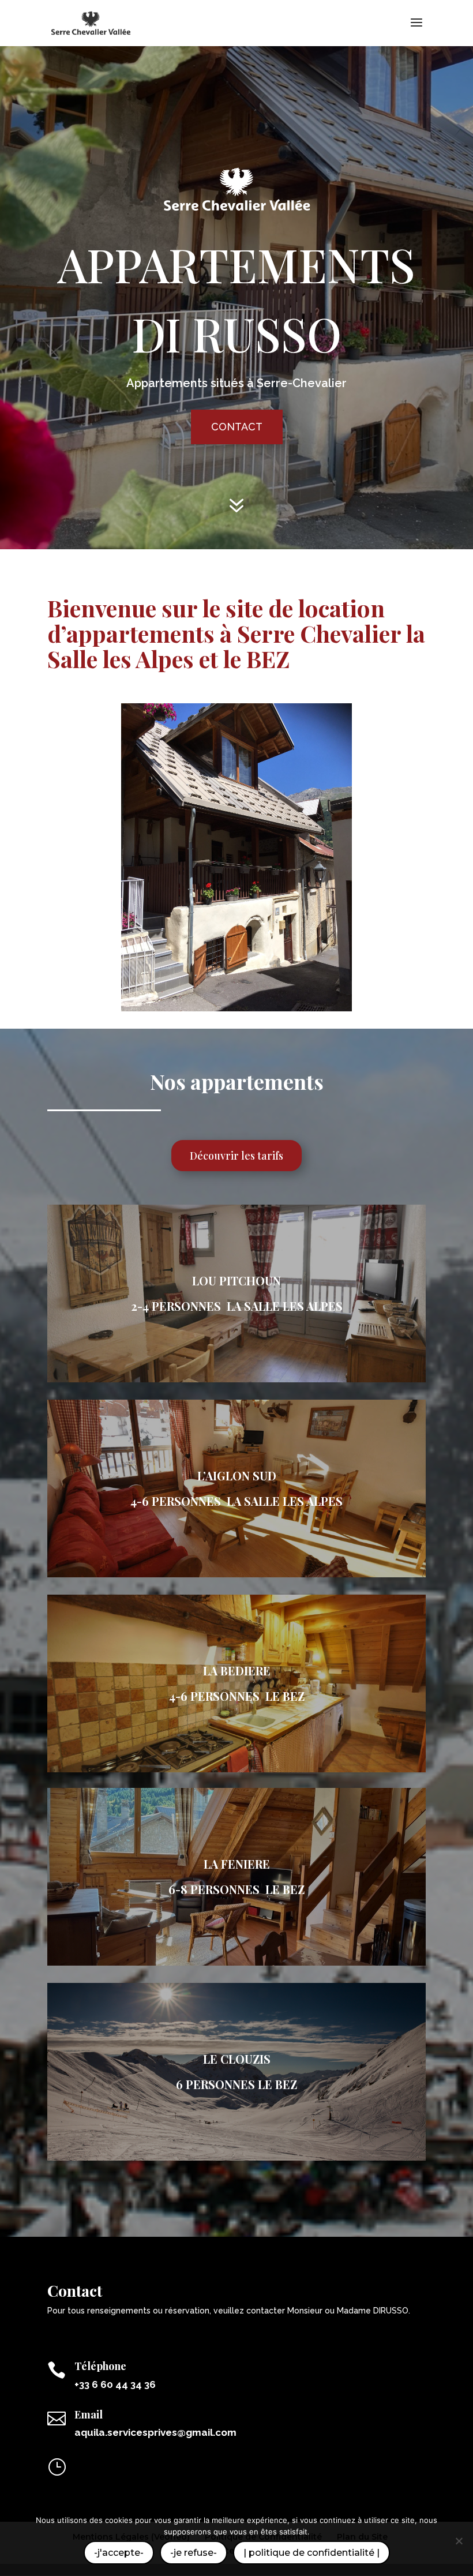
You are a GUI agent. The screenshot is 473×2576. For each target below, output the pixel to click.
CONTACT (237, 427)
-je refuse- (194, 2553)
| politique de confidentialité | (311, 2553)
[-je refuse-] (459, 2541)
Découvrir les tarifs (236, 1156)
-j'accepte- (119, 2553)
